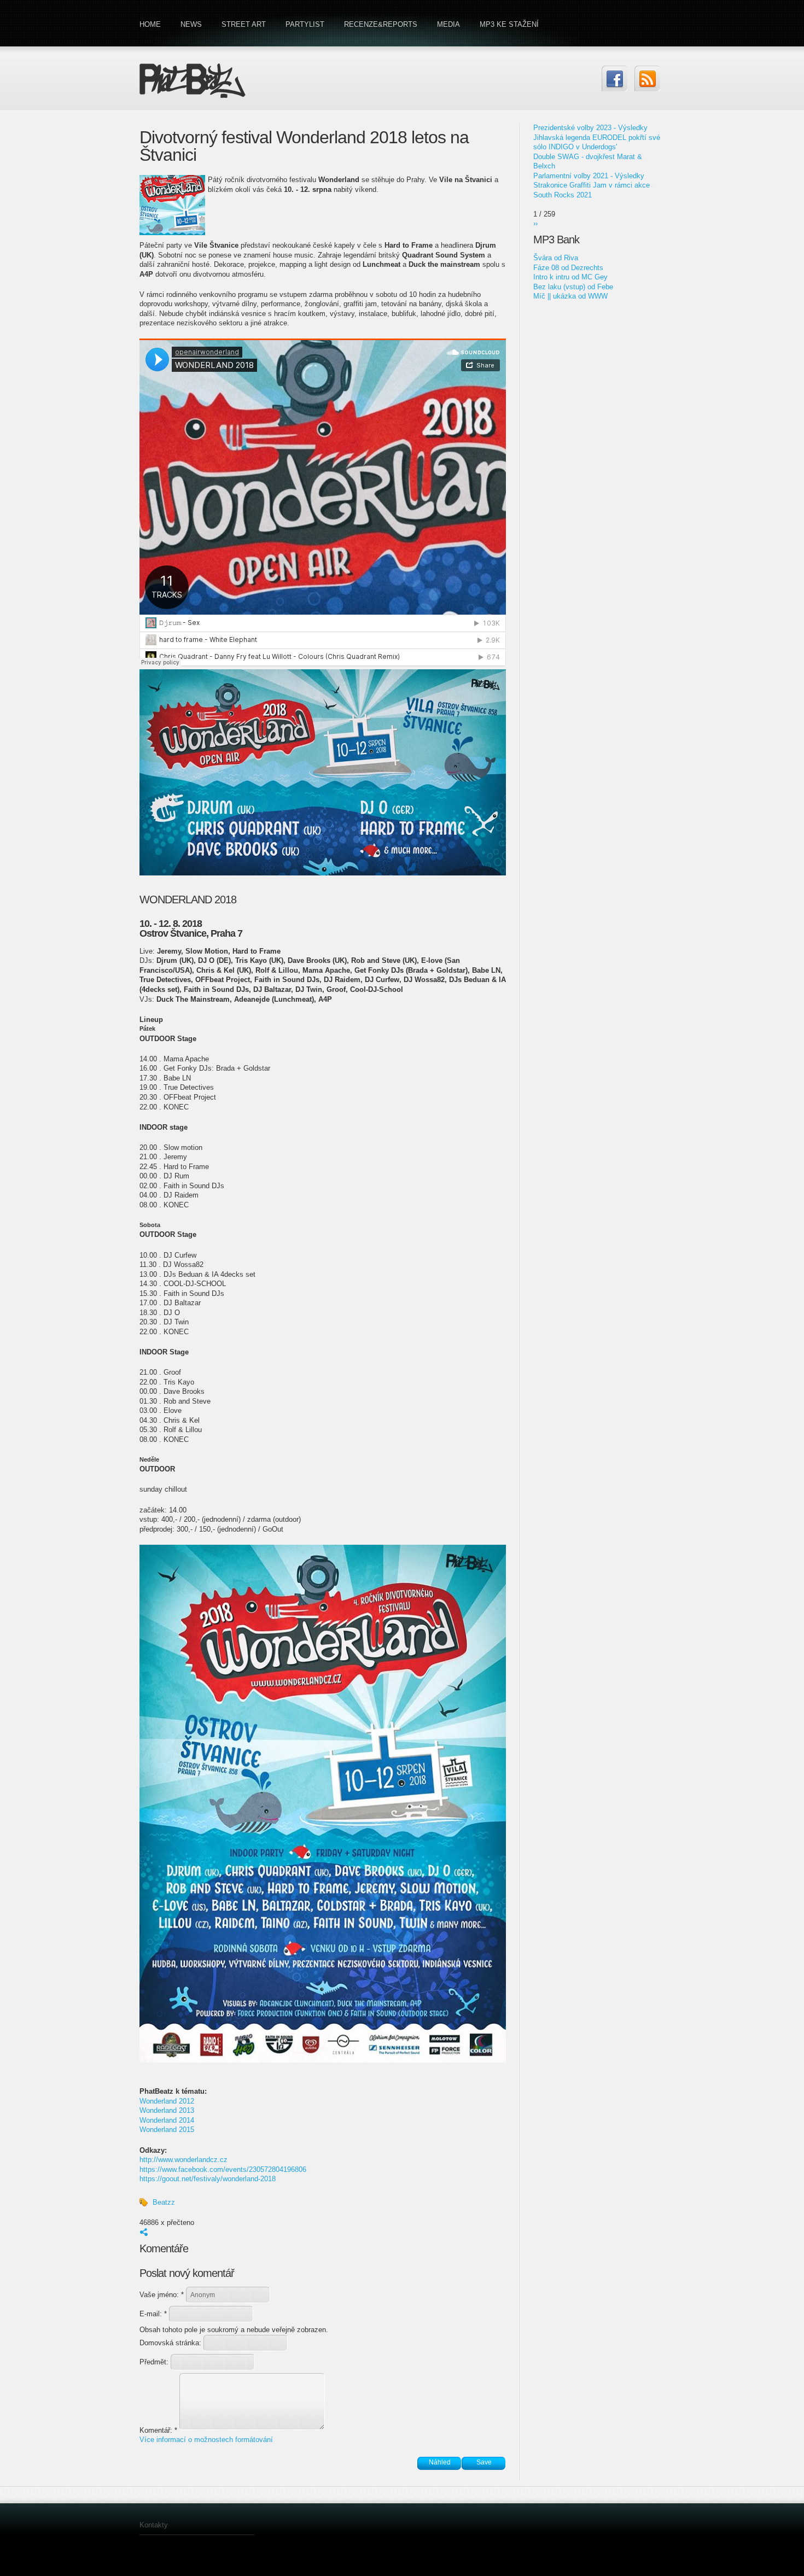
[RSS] (647, 78)
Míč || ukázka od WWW (570, 296)
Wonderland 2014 (167, 2120)
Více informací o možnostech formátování (206, 2440)
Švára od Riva (556, 258)
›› (535, 223)
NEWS (191, 24)
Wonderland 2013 (167, 2110)
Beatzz (164, 2202)
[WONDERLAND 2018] (323, 2060)
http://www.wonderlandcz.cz (183, 2160)
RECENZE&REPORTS (381, 24)
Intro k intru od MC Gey (570, 277)
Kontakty (154, 2525)
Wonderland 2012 (167, 2101)
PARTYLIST (305, 24)
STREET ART (244, 24)
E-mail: (153, 2314)
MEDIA (448, 24)
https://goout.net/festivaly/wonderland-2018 (208, 2179)
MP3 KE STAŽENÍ (509, 24)
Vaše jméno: (162, 2295)
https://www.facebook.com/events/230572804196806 (223, 2169)
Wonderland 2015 (167, 2130)
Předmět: (155, 2362)
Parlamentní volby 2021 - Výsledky (589, 176)
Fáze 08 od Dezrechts (568, 268)
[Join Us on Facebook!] (614, 78)
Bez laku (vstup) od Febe (573, 287)
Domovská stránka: (171, 2343)
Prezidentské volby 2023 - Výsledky (590, 128)
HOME (150, 24)
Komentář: (158, 2430)
